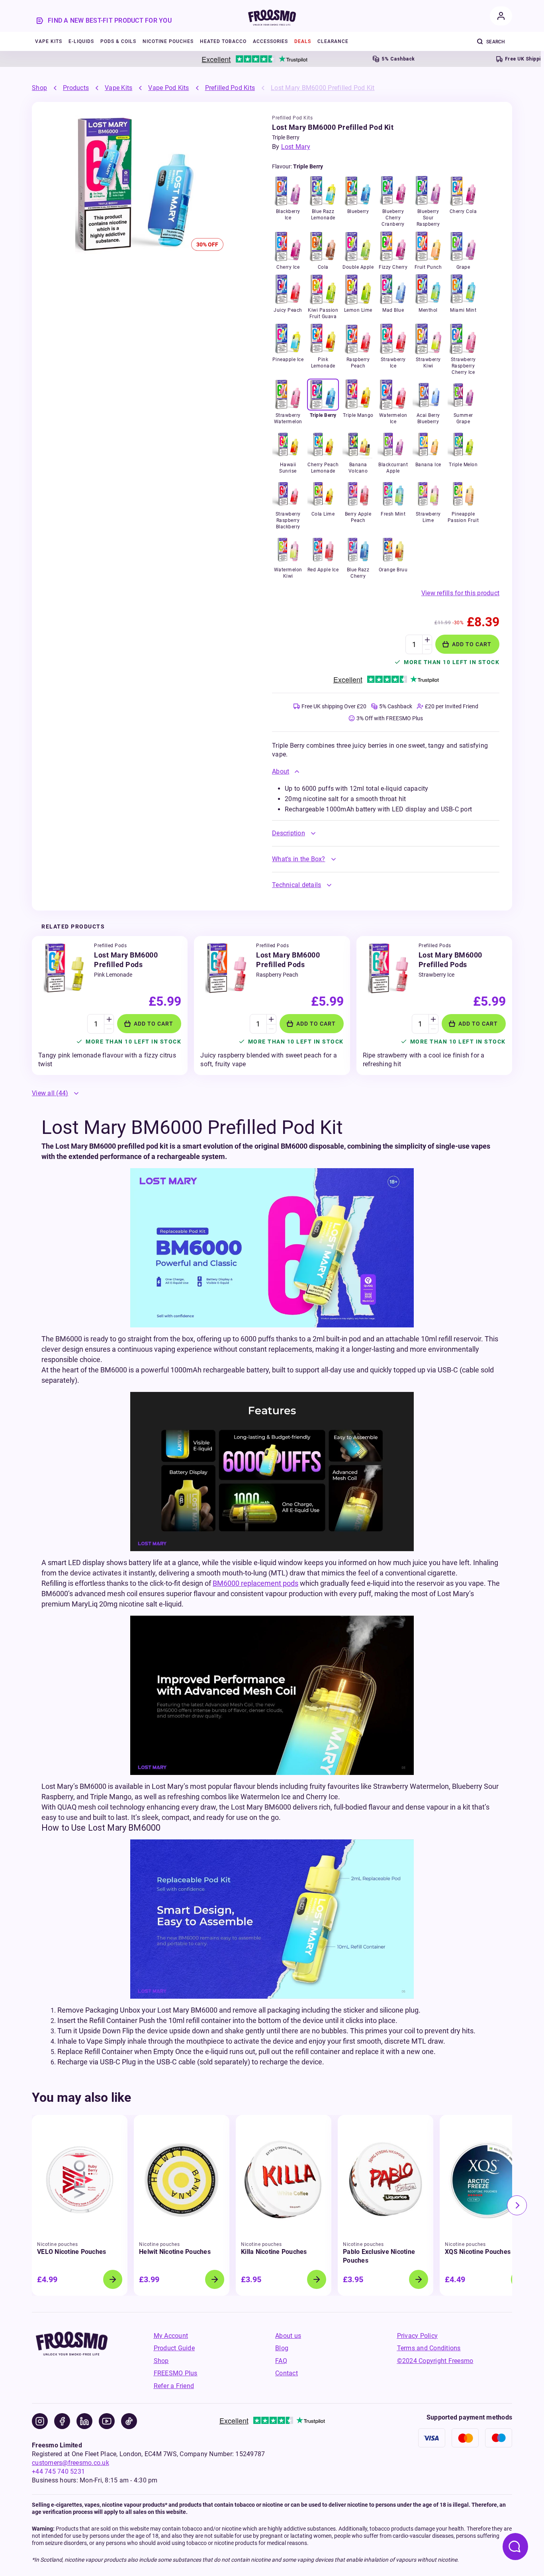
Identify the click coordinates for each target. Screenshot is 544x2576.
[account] (501, 16)
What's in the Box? (299, 859)
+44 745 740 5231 (58, 2471)
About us (288, 2336)
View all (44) (50, 1093)
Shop (39, 88)
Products (76, 88)
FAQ (281, 2361)
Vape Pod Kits (168, 88)
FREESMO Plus (176, 2373)
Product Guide (174, 2348)
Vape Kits (118, 88)
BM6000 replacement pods (255, 1583)
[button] (386, 772)
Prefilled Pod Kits (230, 88)
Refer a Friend (174, 2386)
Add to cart (472, 644)
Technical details (296, 885)
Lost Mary (296, 147)
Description (289, 833)
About (281, 771)
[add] (427, 640)
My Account (171, 2336)
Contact (287, 2373)
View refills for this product (460, 593)
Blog (282, 2348)
